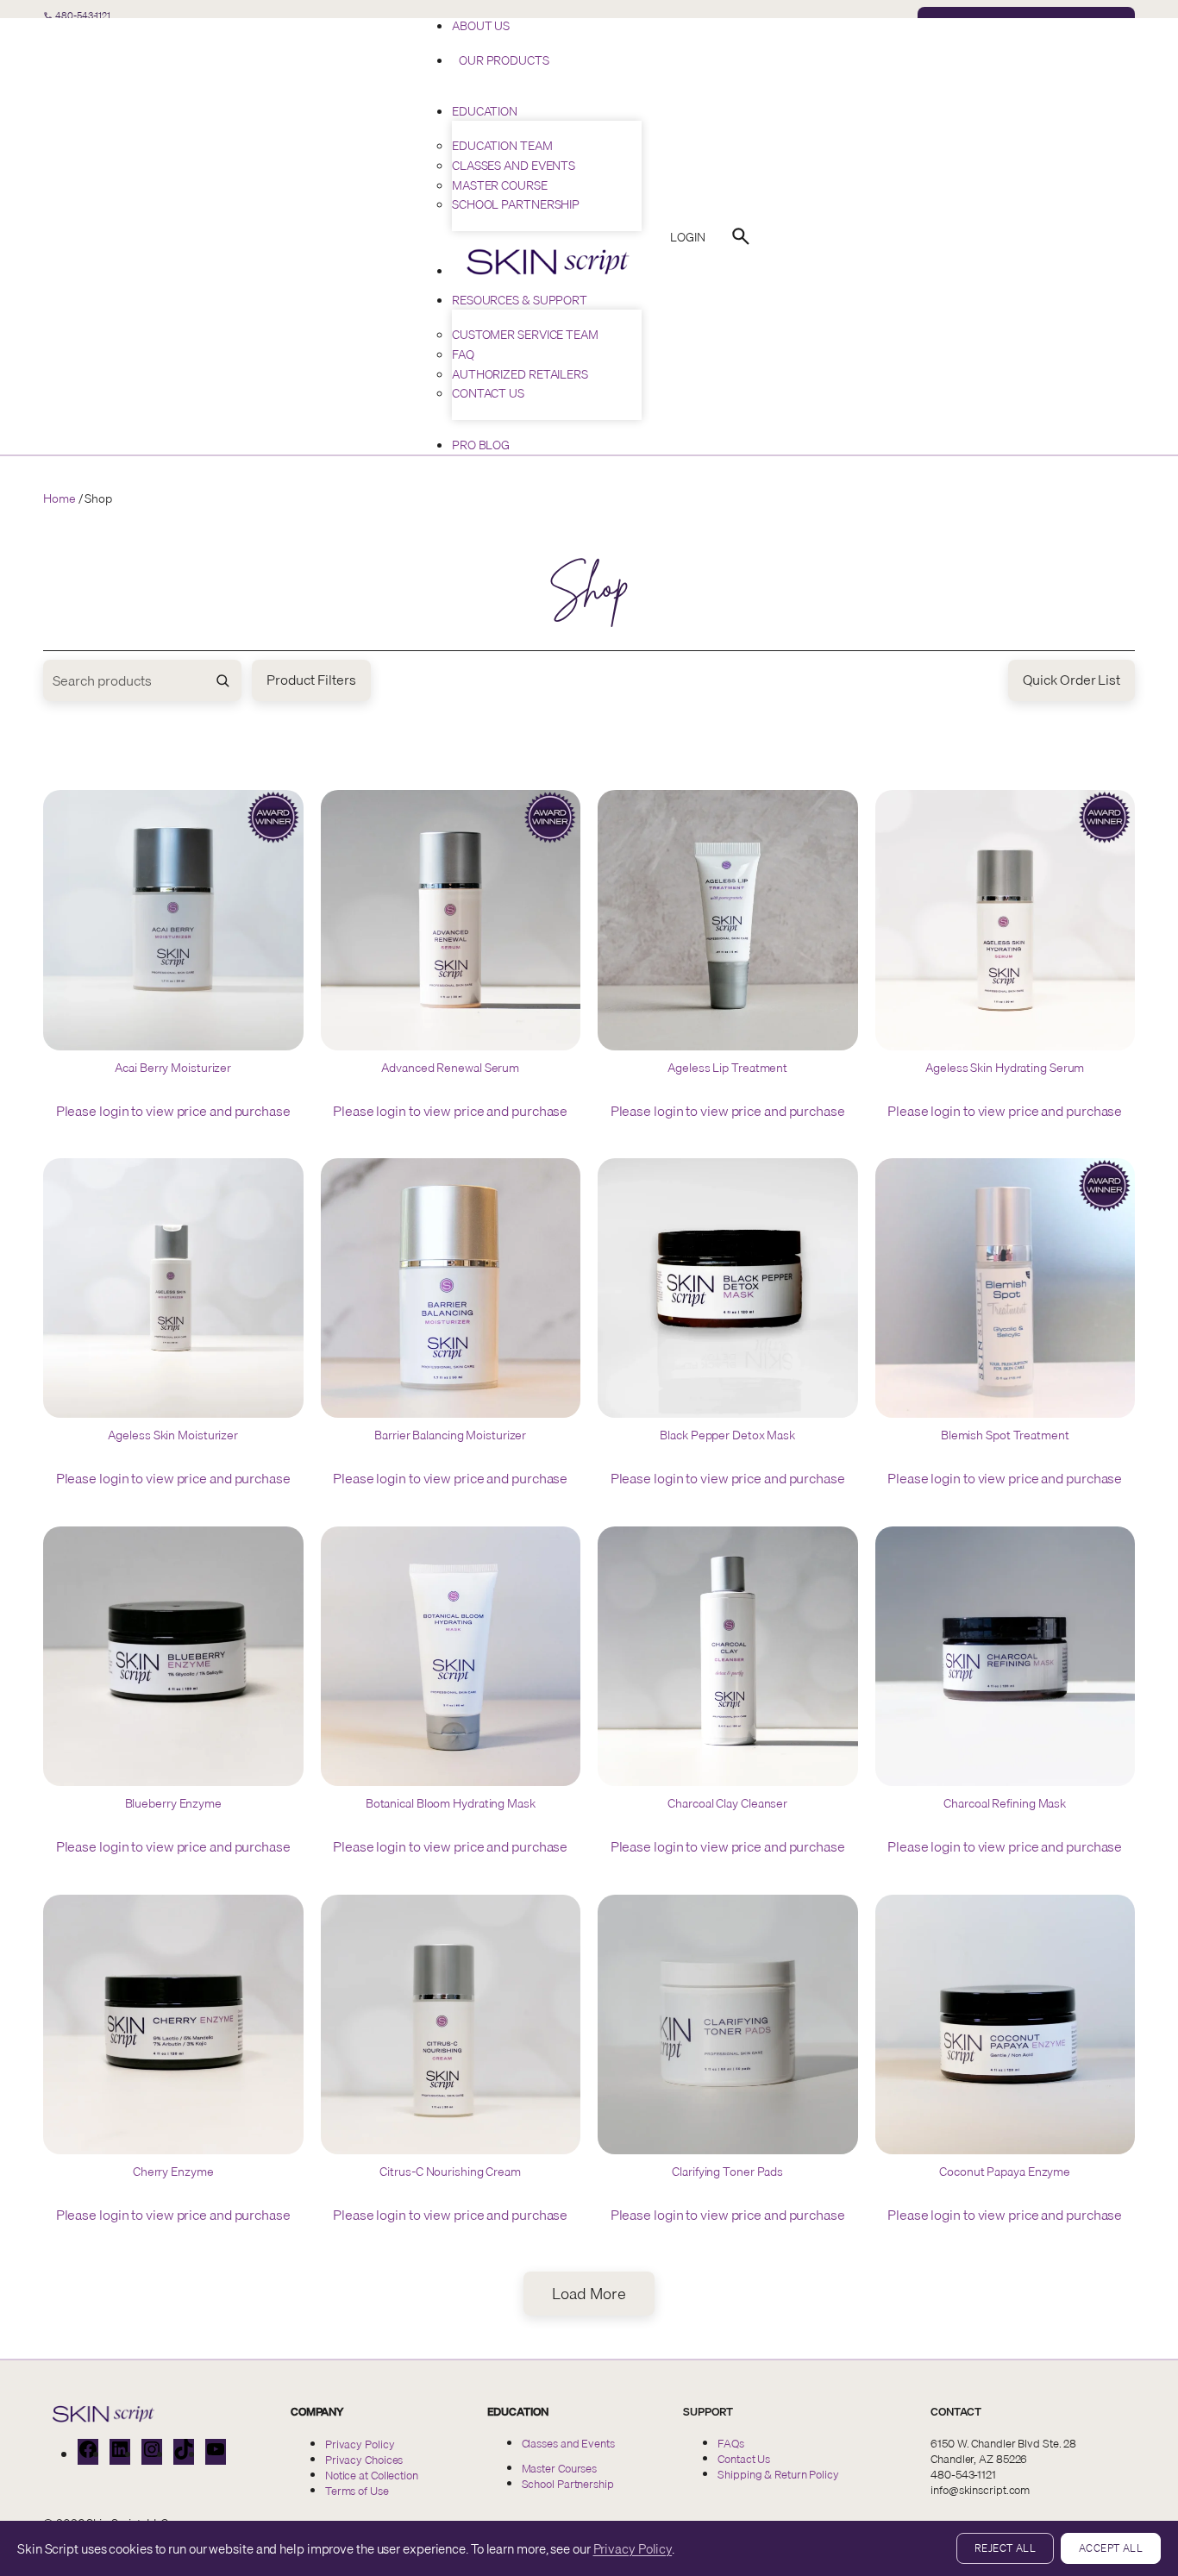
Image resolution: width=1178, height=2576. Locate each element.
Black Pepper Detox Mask (727, 1436)
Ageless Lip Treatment (727, 1069)
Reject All (1005, 2548)
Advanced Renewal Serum (450, 1069)
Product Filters (311, 680)
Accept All (1111, 2548)
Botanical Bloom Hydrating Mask (451, 1804)
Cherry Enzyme (173, 2172)
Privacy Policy (633, 2548)
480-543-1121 (963, 2474)
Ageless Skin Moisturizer (173, 1436)
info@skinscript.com (980, 2490)
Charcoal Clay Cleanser (727, 1804)
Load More (589, 2294)
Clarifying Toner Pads (727, 2172)
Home (60, 498)
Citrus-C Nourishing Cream (450, 2172)
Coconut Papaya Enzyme (1005, 2172)
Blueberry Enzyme (173, 1804)
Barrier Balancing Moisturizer (450, 1436)
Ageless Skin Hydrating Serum (1005, 1069)
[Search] (741, 236)
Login (688, 237)
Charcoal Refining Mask (1005, 1804)
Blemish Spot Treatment (1005, 1436)
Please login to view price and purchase (173, 1111)
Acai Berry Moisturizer (173, 1069)
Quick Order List (1071, 680)
